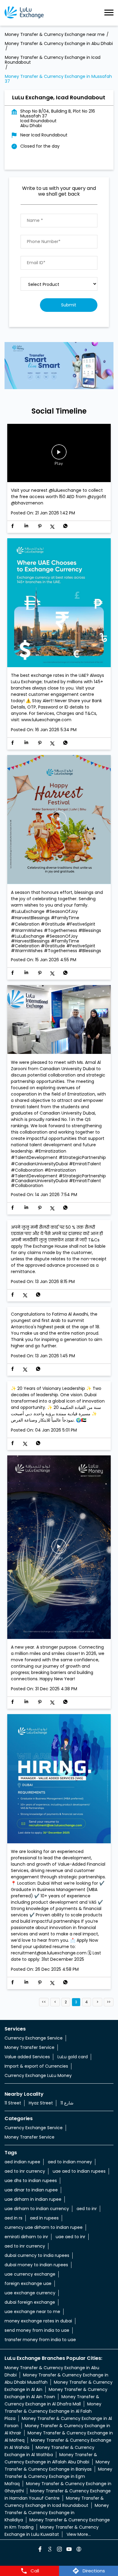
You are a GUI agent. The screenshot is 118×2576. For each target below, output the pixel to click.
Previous (55, 2002)
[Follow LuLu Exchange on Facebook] (40, 2550)
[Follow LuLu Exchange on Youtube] (69, 2550)
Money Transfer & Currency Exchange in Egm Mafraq (58, 2476)
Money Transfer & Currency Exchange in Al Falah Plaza (53, 2411)
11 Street (13, 2103)
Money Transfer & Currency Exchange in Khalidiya (57, 2513)
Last (109, 2002)
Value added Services (27, 2057)
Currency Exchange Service (34, 2038)
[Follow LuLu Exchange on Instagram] (59, 2550)
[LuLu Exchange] (24, 13)
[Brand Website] (78, 2550)
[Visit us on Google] (49, 2550)
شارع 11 (67, 2103)
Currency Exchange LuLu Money (38, 2075)
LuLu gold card (73, 2057)
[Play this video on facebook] (59, 455)
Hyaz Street (41, 2103)
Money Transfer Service (29, 2047)
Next (97, 2002)
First (44, 2002)
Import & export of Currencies (36, 2066)
